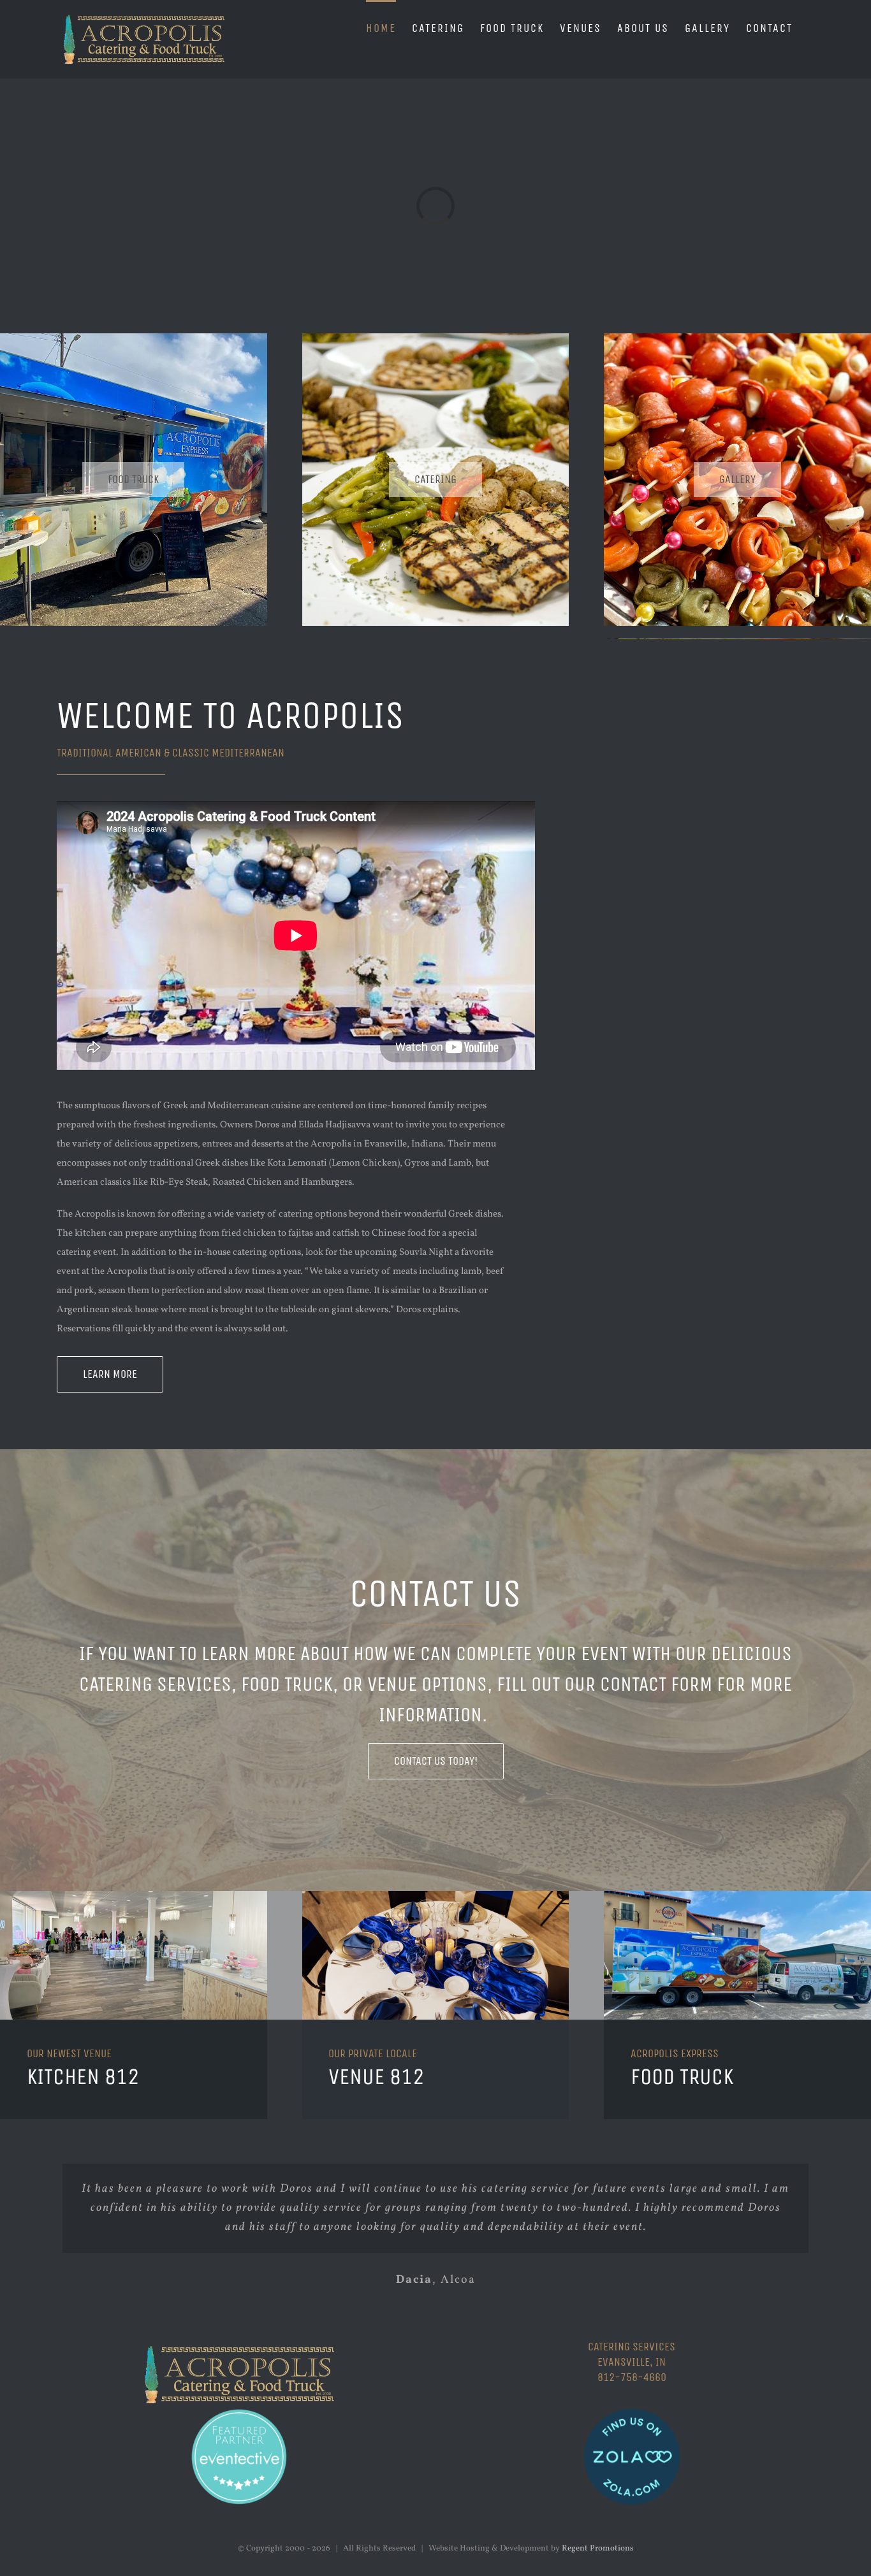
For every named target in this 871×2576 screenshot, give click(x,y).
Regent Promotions (598, 2549)
